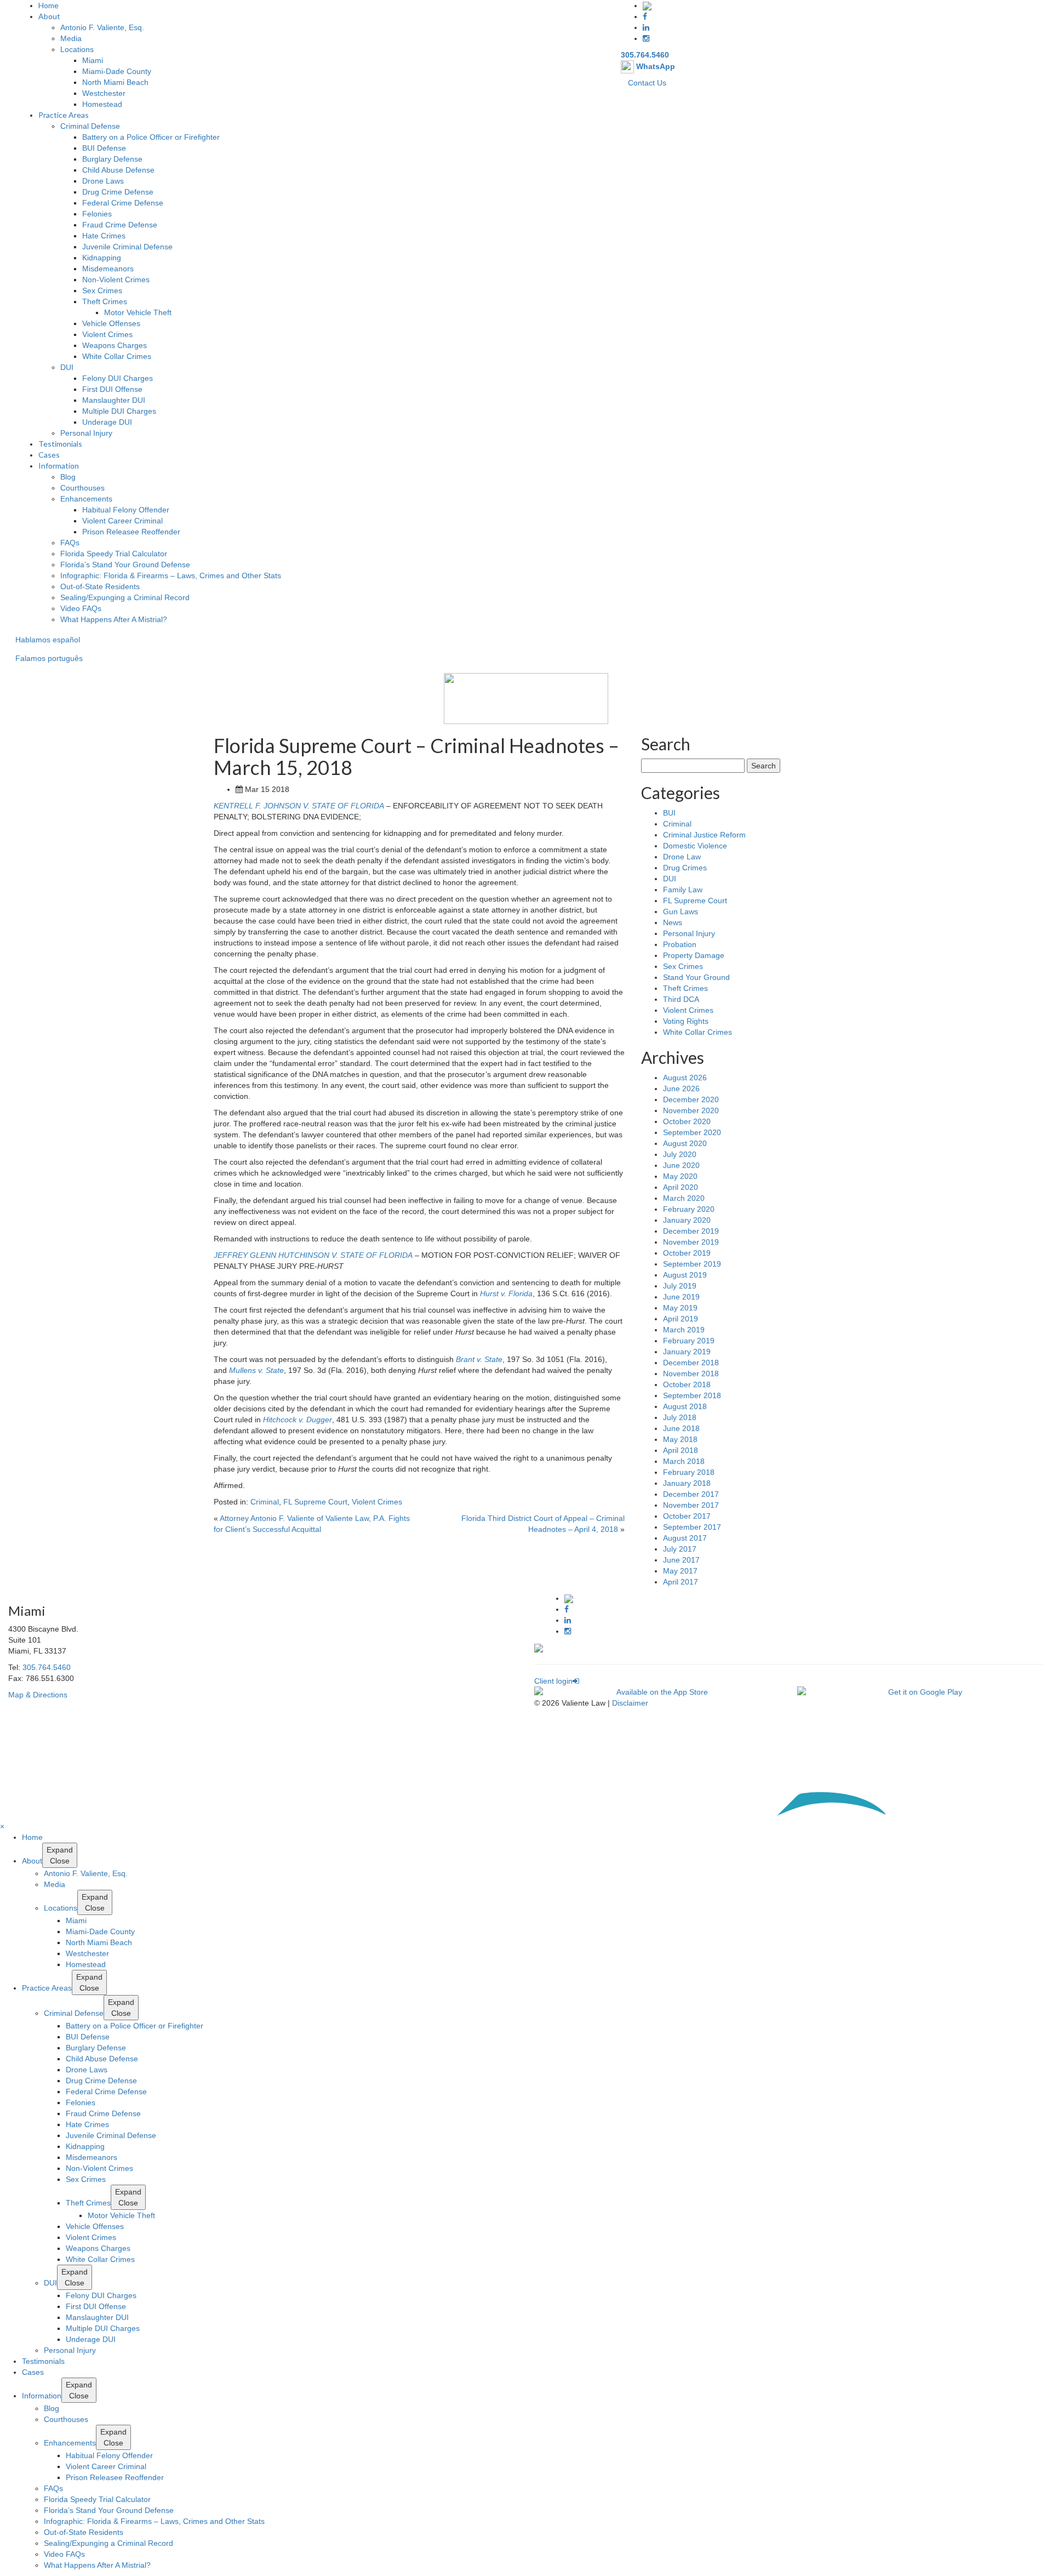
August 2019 (685, 1275)
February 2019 (689, 1341)
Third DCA (681, 999)
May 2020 (680, 1176)
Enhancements (86, 499)
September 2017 (692, 1527)
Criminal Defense (90, 126)
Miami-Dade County (117, 71)
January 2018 (687, 1483)
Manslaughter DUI (114, 400)
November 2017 (691, 1505)
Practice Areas (64, 115)
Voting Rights (686, 1021)
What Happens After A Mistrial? (114, 619)
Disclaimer (630, 1703)
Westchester (104, 93)
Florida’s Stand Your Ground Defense (125, 565)
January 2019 (687, 1352)
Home (48, 5)
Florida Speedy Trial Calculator (114, 554)
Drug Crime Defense (118, 192)
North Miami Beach (115, 82)
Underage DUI (107, 422)
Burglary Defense (112, 159)
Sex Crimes (102, 290)
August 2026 (685, 1078)
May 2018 (680, 1439)
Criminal (265, 1502)
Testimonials (60, 444)
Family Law (683, 890)
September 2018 (692, 1395)
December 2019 (691, 1231)
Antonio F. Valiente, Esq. (102, 27)
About (49, 16)
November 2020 (691, 1110)
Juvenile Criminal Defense (127, 247)
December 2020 (691, 1099)
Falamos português (49, 658)
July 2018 (680, 1417)
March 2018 (684, 1461)
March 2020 (684, 1198)
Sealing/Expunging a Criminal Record (125, 597)
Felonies (97, 214)
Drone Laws (103, 181)
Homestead (102, 104)
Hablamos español (48, 640)
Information (59, 466)
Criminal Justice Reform (704, 835)
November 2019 (691, 1242)
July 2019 (680, 1286)
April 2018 (681, 1450)
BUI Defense (104, 148)
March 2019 (684, 1330)
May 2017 (680, 1571)
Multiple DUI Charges (119, 411)
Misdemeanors (108, 269)
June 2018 (681, 1428)
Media (71, 38)
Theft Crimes (105, 301)
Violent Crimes (107, 334)
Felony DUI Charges (118, 378)
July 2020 (680, 1154)
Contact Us (647, 83)
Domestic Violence (695, 846)
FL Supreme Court (315, 1502)
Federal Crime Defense (123, 203)
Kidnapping (102, 258)
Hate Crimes (104, 236)
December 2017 (691, 1494)
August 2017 (685, 1538)
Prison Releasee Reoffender (131, 532)
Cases (49, 455)
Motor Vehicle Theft (138, 312)
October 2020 (687, 1121)
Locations (77, 49)
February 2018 (689, 1472)
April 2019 (681, 1319)
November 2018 (691, 1374)
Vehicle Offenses (111, 323)
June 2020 (681, 1165)
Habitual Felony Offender (126, 510)
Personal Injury (86, 433)
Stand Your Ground (696, 977)
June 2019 (681, 1297)
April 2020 (681, 1187)
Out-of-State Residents (100, 586)
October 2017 (687, 1516)
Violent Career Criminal (122, 521)
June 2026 (681, 1088)
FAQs (70, 543)
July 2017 (680, 1549)
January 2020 (687, 1220)
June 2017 (681, 1560)
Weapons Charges (115, 345)
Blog (68, 477)
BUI (669, 813)
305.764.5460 (645, 55)
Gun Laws (681, 911)
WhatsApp (654, 66)
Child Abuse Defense (118, 170)
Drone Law (682, 857)
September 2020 (692, 1132)
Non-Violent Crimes (116, 280)
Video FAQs (81, 608)
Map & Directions (38, 1695)
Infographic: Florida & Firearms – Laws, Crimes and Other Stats (171, 575)
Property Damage (694, 955)
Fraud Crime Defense (120, 225)
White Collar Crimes (117, 356)
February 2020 (689, 1209)
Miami (93, 60)
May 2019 (680, 1308)
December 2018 (691, 1363)
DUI (67, 367)
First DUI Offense (112, 389)
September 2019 (692, 1264)
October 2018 (687, 1384)
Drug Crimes (685, 868)
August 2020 (685, 1143)
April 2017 (681, 1582)
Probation (680, 944)
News (673, 922)
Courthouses (82, 488)
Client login (553, 1681)
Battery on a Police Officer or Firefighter (151, 137)
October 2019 (687, 1253)
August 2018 (685, 1406)
